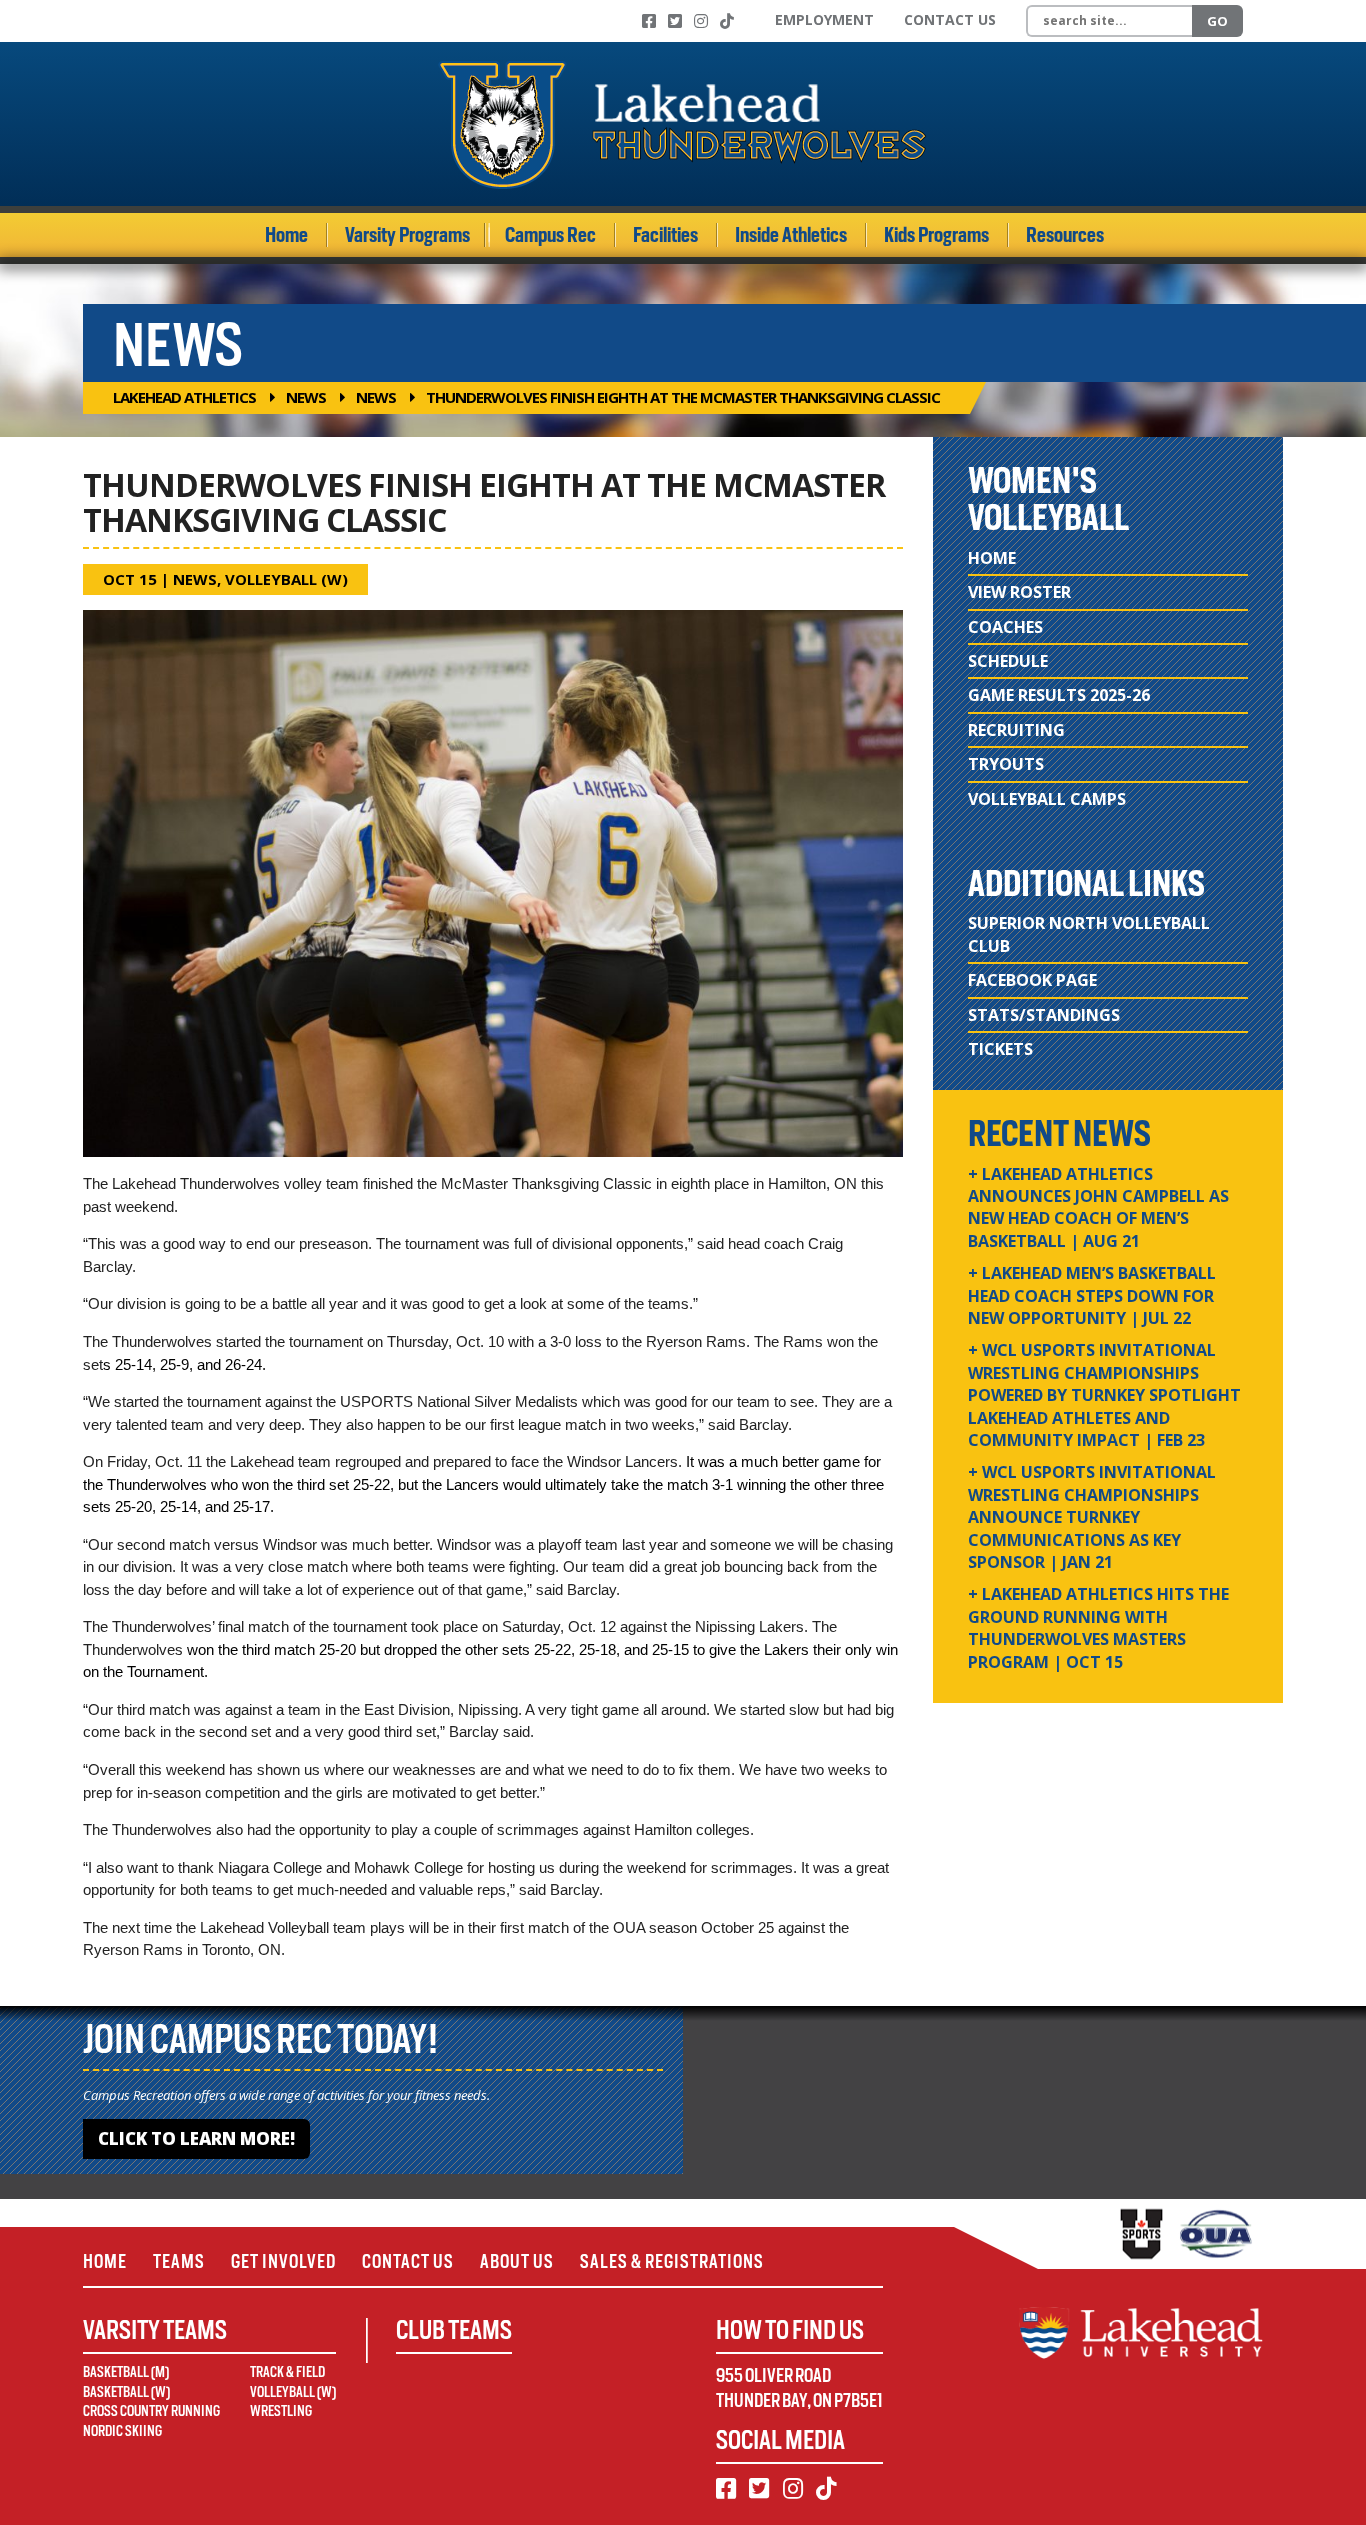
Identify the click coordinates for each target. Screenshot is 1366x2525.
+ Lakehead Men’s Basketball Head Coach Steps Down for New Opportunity (1092, 1295)
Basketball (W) (126, 2392)
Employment (824, 19)
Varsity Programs (407, 235)
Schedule (1008, 661)
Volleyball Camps (1047, 799)
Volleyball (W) (286, 579)
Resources (1065, 235)
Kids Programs (936, 235)
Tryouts (1006, 764)
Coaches (1005, 627)
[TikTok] (727, 21)
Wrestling (281, 2411)
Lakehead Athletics (184, 397)
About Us (517, 2261)
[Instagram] (701, 21)
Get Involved (283, 2261)
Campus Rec (550, 235)
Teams (179, 2261)
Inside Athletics (791, 235)
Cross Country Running (151, 2411)
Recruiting (1016, 730)
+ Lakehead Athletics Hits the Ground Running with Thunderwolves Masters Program (1098, 1627)
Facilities (665, 235)
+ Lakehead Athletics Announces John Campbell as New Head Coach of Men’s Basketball (1098, 1207)
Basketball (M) (126, 2372)
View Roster (1019, 592)
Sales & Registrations (672, 2261)
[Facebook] (649, 21)
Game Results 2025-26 (1059, 695)
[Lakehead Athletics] (683, 124)
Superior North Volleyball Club (1089, 934)
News (306, 397)
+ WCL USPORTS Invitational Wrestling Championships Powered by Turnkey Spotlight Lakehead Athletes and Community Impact (1104, 1395)
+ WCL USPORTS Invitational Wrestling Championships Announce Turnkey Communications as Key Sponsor (1092, 1517)
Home (286, 235)
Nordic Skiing (122, 2431)
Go (1217, 21)
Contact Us (950, 19)
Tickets (1000, 1049)
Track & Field (287, 2372)
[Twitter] (675, 21)
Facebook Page (1032, 980)
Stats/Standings (1044, 1015)
